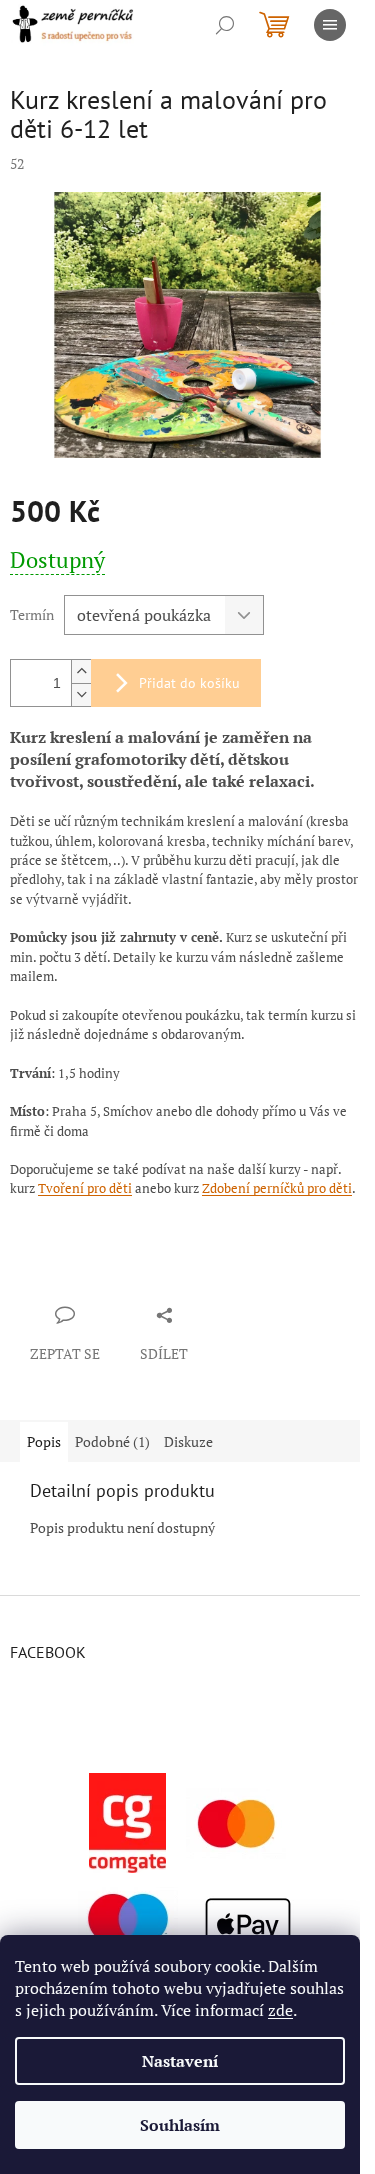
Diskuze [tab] (188, 1441)
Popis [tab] (44, 1441)
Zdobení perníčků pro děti (277, 1188)
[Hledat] (225, 25)
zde (280, 2010)
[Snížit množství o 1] (81, 694)
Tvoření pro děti (85, 1188)
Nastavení (180, 2061)
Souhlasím (180, 2125)
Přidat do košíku (189, 683)
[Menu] (330, 25)
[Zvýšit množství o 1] (81, 671)
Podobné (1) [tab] (112, 1441)
